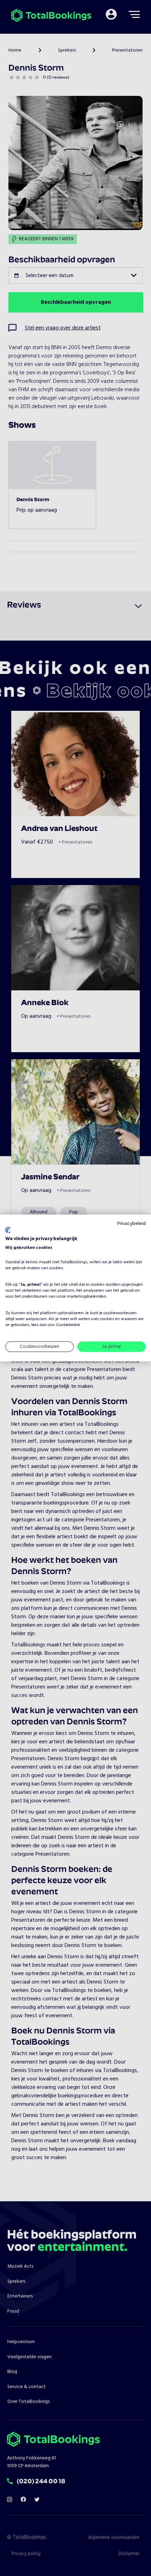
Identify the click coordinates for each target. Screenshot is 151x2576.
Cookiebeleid (68, 1325)
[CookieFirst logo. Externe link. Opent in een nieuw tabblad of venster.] (8, 1230)
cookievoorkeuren (120, 1313)
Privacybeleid (132, 1223)
